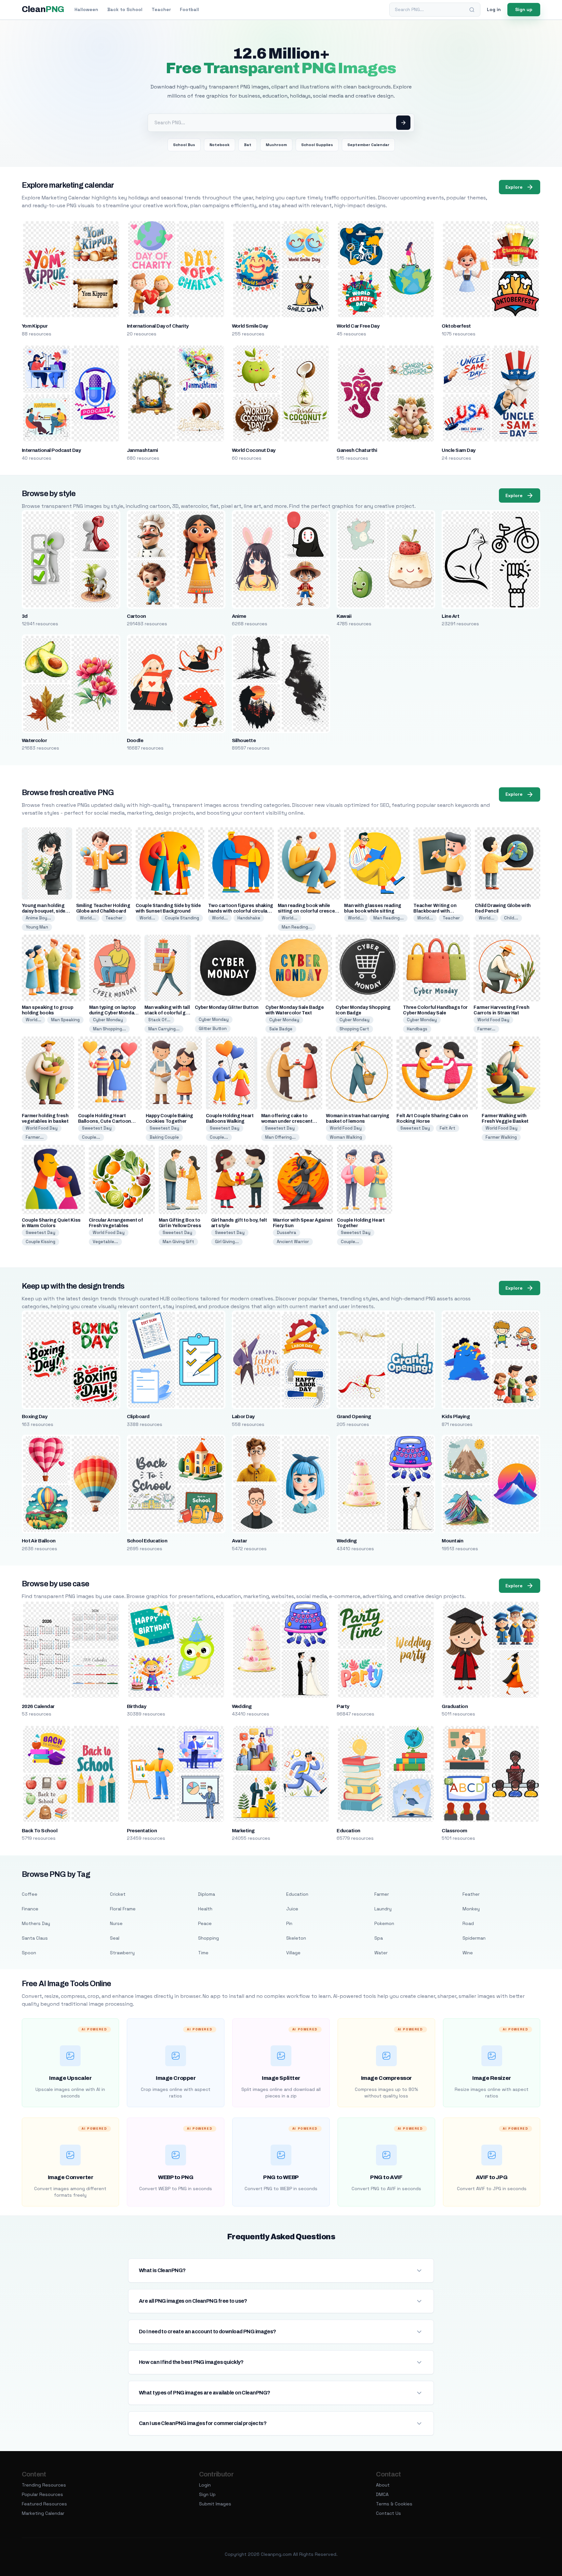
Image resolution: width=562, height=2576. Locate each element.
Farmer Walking (501, 1137)
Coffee (30, 1894)
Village (293, 1953)
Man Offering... (280, 1137)
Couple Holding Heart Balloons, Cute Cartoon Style (105, 1121)
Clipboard (138, 1417)
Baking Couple (164, 1137)
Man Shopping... (109, 1029)
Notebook (220, 145)
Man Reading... (297, 927)
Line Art (450, 616)
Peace (205, 1923)
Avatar (240, 1541)
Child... (511, 918)
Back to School (125, 9)
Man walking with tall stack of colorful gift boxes (167, 1013)
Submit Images (215, 2504)
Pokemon (384, 1923)
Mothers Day (36, 1923)
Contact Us (388, 2513)
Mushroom (276, 145)
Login (205, 2485)
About (383, 2485)
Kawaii (344, 616)
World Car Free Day (358, 326)
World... (88, 918)
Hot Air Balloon (39, 1541)
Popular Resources (42, 2494)
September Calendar (368, 145)
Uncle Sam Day (458, 450)
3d (25, 616)
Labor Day (243, 1417)
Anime (239, 616)
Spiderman (474, 1938)
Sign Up (207, 2494)
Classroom (454, 1831)
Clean (43, 9)
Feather (471, 1894)
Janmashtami (142, 450)
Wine (468, 1953)
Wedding (347, 1541)
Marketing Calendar (43, 2513)
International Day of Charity (158, 326)
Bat (248, 145)
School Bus (184, 145)
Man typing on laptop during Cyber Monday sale (113, 1013)
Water (381, 1953)
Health (205, 1909)
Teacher (161, 9)
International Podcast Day (51, 450)
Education (348, 1831)
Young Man (37, 927)
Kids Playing (456, 1417)
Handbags (417, 1029)
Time (203, 1953)
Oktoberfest (456, 326)
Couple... (91, 1137)
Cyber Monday (108, 1020)
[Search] (472, 10)
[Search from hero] (403, 123)
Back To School (40, 1831)
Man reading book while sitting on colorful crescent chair (309, 911)
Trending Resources (44, 2485)
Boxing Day (35, 1417)
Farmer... (486, 1029)
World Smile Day (250, 326)
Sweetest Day (97, 1128)
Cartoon (136, 616)
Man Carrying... (164, 1029)
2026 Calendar (38, 1706)
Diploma (207, 1894)
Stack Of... (159, 1020)
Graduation (455, 1706)
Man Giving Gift (178, 1242)
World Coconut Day (254, 450)
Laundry (383, 1909)
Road (468, 1923)
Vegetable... (105, 1242)
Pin (289, 1923)
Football (189, 9)
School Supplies (317, 145)
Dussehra (287, 1233)
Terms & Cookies (394, 2504)
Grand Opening (354, 1417)
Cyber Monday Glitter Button (227, 1007)
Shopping (208, 1938)
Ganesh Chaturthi (357, 450)
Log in (494, 9)
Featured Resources (44, 2504)
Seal (115, 1938)
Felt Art (448, 1128)
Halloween (86, 9)
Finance (30, 1909)
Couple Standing (182, 918)
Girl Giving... (227, 1242)
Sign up (524, 9)
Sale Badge (281, 1029)
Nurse (116, 1923)
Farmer (382, 1894)
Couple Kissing (40, 1242)
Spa (379, 1938)
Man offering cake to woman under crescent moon (287, 1121)
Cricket (118, 1894)
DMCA (382, 2494)
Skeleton (296, 1938)
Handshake (249, 918)
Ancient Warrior (293, 1242)
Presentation (142, 1831)
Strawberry (122, 1953)
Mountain (452, 1541)
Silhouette (244, 740)
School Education (147, 1541)
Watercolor (34, 740)
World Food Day (493, 1020)
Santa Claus (35, 1938)
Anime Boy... (38, 918)
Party (343, 1706)
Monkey (471, 1909)
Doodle (135, 740)
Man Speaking (65, 1020)
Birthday (137, 1706)
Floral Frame (123, 1909)
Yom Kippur (35, 326)
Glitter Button (213, 1029)
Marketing (243, 1831)
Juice (292, 1909)
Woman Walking (346, 1137)
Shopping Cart (354, 1029)
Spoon (29, 1953)
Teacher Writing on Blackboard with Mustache (435, 911)
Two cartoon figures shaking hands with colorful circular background (241, 911)
